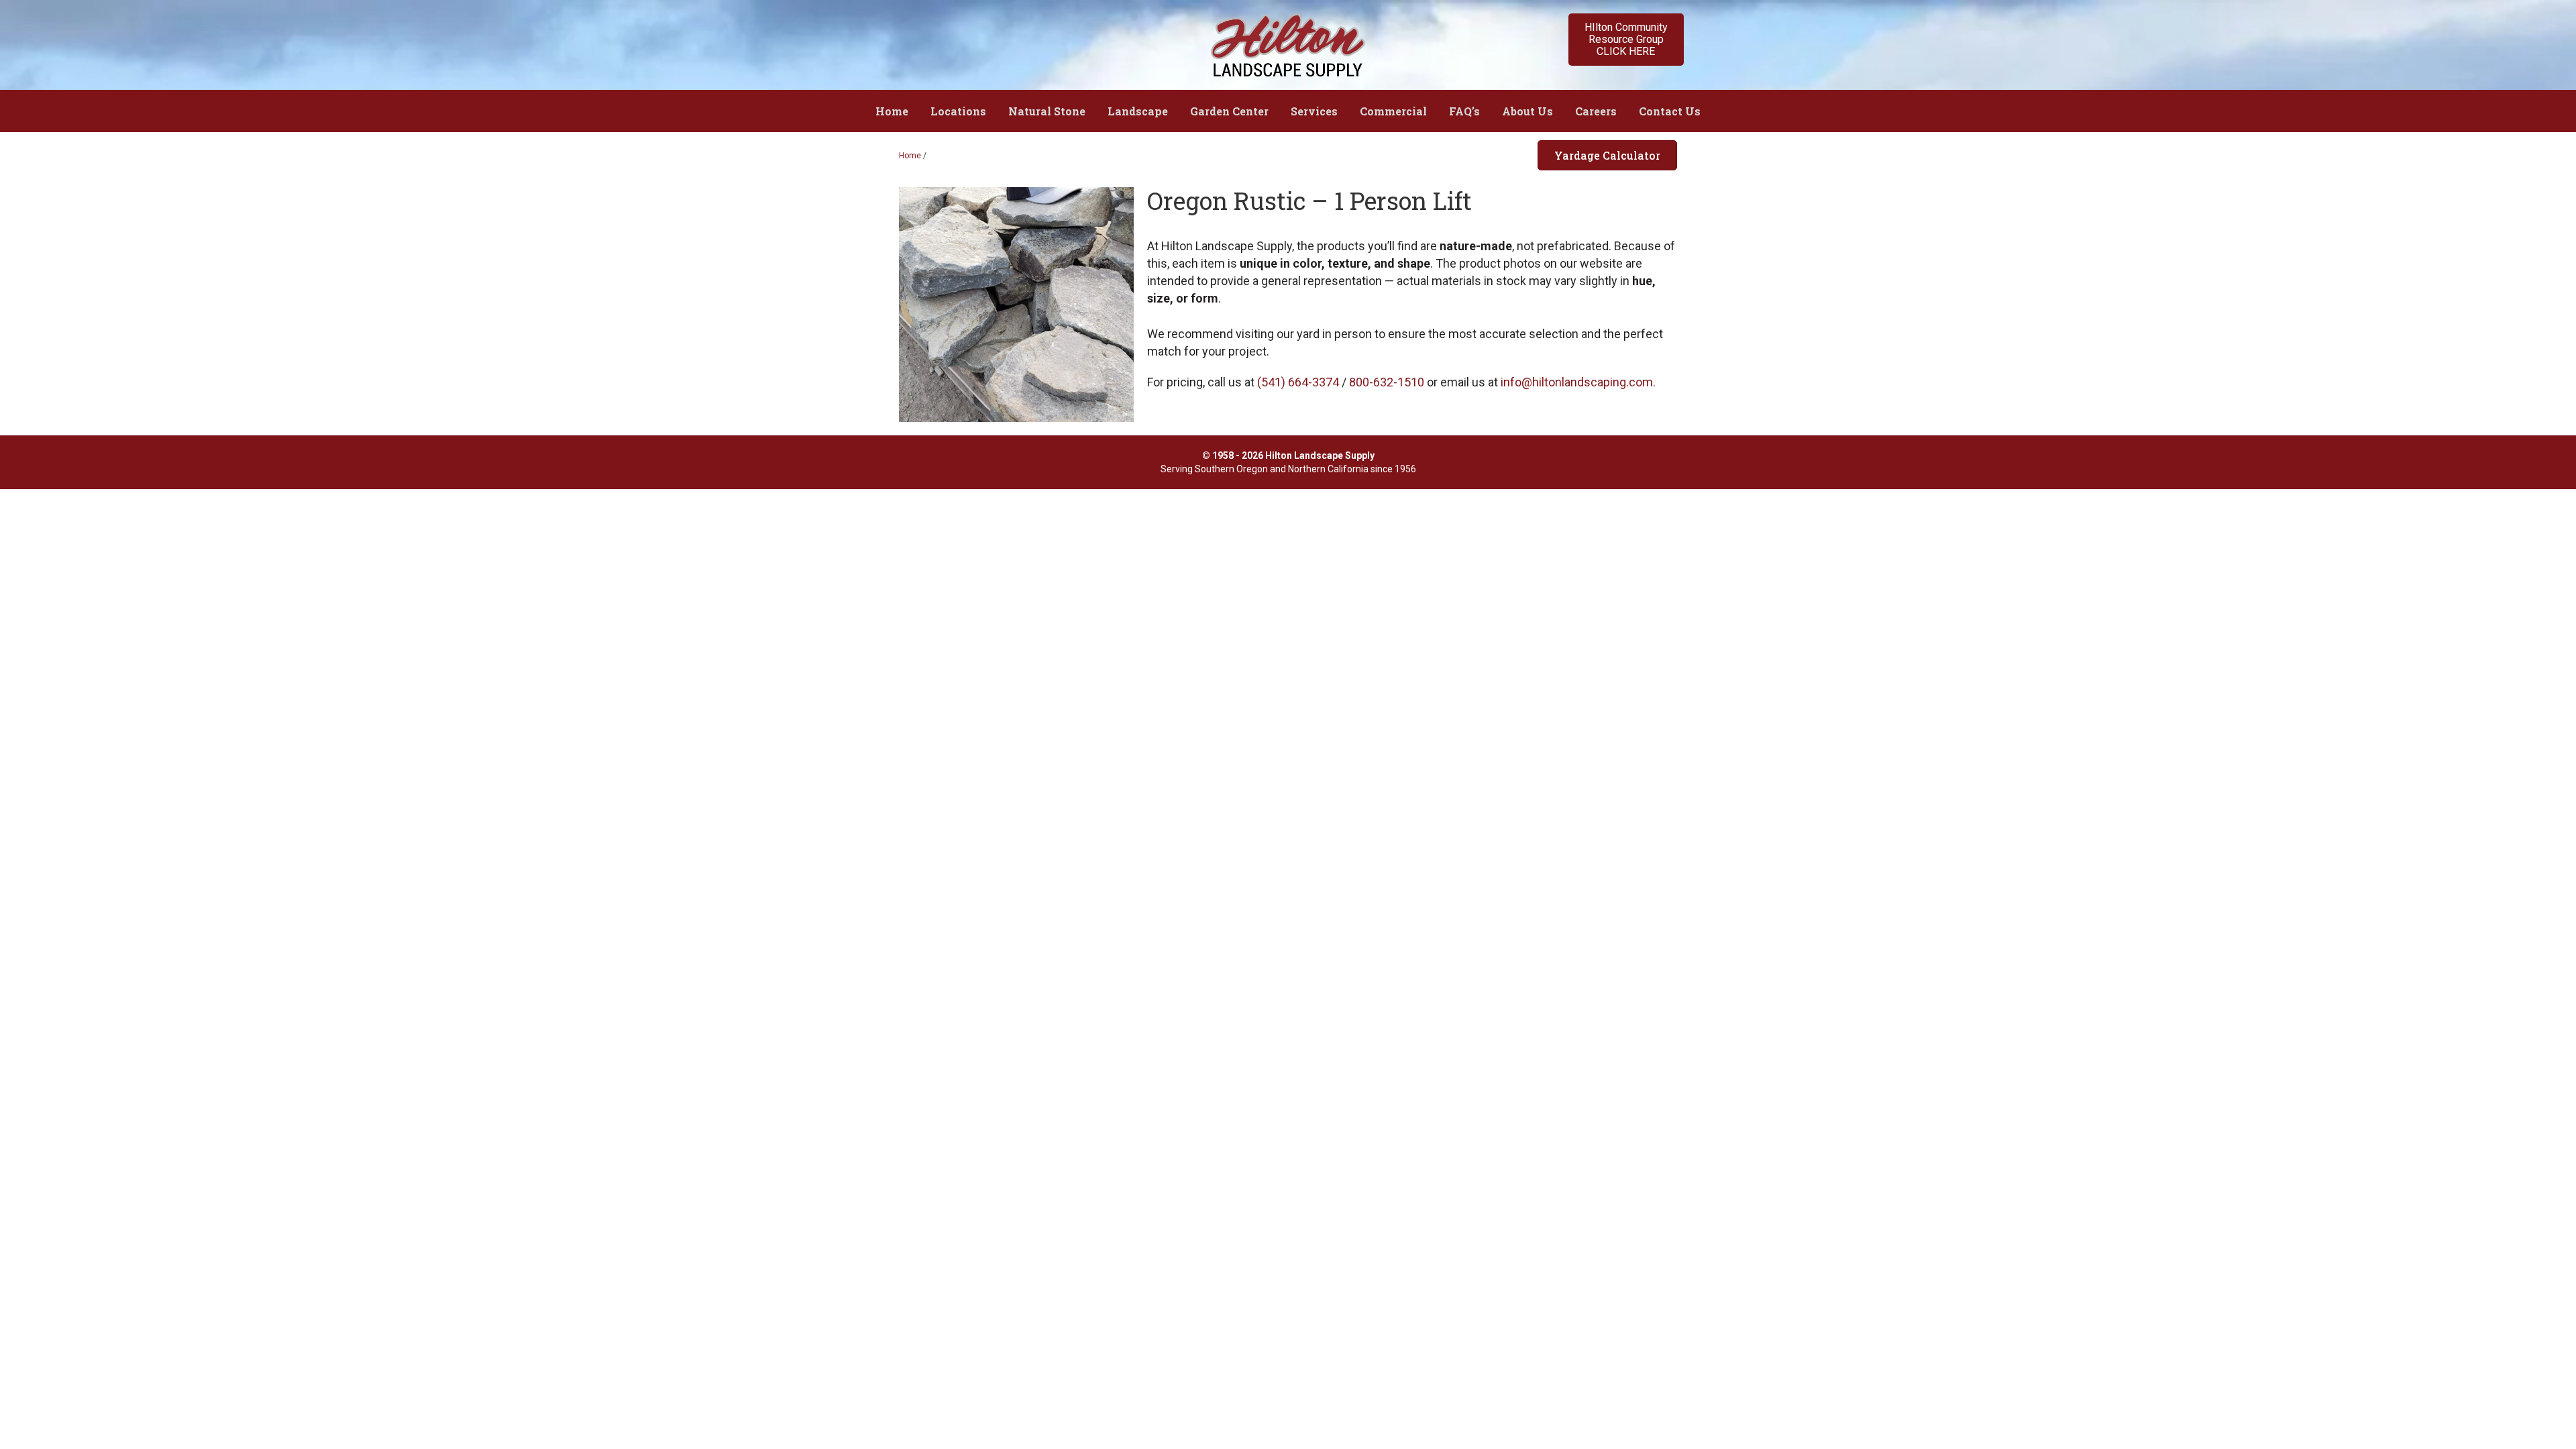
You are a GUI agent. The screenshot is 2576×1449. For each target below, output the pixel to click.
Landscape (1138, 111)
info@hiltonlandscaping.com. (1578, 382)
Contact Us (1670, 111)
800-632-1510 (1387, 382)
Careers (1596, 111)
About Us (1527, 111)
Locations (958, 111)
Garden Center (1229, 111)
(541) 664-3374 (1298, 382)
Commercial (1393, 111)
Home (892, 111)
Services (1314, 111)
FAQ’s (1464, 111)
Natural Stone (1047, 111)
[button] (1626, 40)
